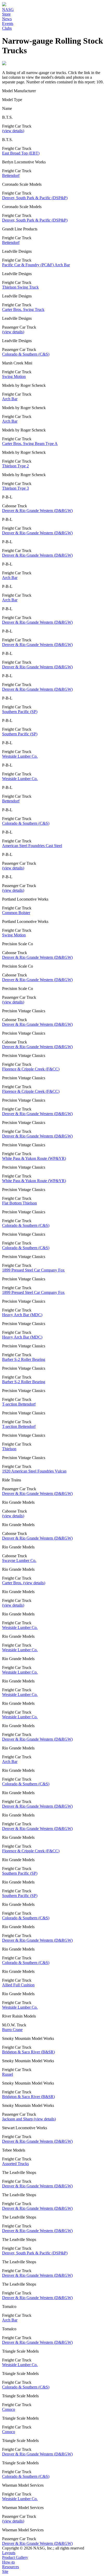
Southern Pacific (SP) (20, 712)
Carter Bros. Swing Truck (23, 309)
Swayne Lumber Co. (19, 1560)
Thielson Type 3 (15, 488)
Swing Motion (14, 377)
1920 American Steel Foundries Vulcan (34, 1471)
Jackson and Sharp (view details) (29, 2119)
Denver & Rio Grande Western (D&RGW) (37, 511)
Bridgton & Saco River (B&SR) (28, 2052)
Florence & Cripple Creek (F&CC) (31, 1069)
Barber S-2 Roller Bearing (24, 1359)
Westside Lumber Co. (20, 756)
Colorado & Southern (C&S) (26, 354)
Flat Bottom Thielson (19, 1203)
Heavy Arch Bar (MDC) (22, 1315)
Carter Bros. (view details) (24, 1583)
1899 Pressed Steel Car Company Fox (33, 1270)
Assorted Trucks (15, 2164)
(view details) (13, 131)
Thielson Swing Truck (20, 287)
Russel (8, 2074)
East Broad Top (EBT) (21, 153)
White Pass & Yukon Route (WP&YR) (34, 1158)
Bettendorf (11, 175)
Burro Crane (12, 2030)
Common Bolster (16, 913)
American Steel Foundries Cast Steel (32, 846)
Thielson (9, 1449)
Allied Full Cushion (18, 1985)
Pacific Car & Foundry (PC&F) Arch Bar (36, 265)
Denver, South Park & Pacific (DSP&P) (35, 198)
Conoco (9, 2409)
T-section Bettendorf (19, 1404)
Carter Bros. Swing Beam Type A (30, 444)
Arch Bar (10, 399)
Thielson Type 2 (15, 466)
